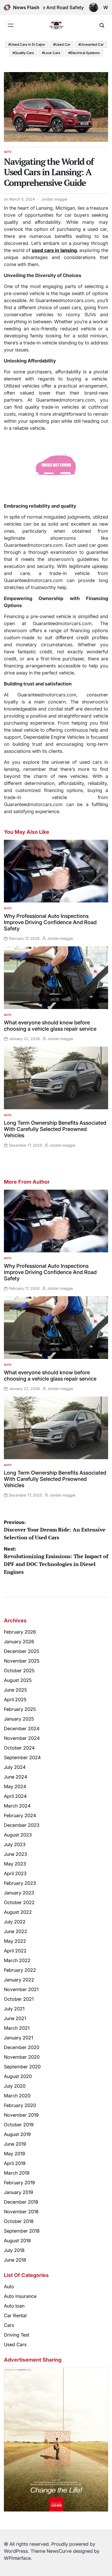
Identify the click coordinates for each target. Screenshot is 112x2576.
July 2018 (14, 2250)
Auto (8, 152)
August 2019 (17, 2134)
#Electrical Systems (84, 53)
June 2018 (15, 2260)
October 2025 (19, 1671)
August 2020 (18, 2076)
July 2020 (15, 2086)
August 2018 (17, 2241)
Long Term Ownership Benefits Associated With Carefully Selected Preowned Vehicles (55, 1129)
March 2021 (17, 2028)
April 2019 (15, 2163)
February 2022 (20, 1970)
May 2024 (15, 1786)
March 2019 (17, 2173)
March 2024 (17, 1806)
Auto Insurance (20, 2296)
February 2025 (20, 1709)
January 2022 (19, 1980)
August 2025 (18, 1680)
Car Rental (15, 2316)
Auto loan (14, 2306)
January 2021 (18, 2038)
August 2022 (18, 1912)
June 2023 (15, 1854)
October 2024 (19, 1748)
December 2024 (22, 1729)
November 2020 (22, 2057)
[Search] (102, 25)
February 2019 (19, 2183)
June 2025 (15, 1690)
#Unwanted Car (91, 44)
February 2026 (20, 1632)
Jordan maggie (54, 199)
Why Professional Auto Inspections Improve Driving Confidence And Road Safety (50, 922)
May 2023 (15, 1864)
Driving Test (17, 2335)
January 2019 (18, 2192)
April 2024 (15, 1796)
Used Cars (15, 2345)
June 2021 (15, 2018)
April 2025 (15, 1700)
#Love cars (51, 53)
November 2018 (21, 2212)
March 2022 (17, 1960)
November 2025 (22, 1661)
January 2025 (19, 1719)
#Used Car (62, 44)
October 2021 (19, 1999)
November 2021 (21, 1989)
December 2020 (22, 2047)
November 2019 (21, 2115)
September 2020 (22, 2067)
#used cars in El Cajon (27, 44)
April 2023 (15, 1873)
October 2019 (19, 2125)
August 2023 (18, 1835)
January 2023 (19, 1893)
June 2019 (15, 2144)
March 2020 (17, 2096)
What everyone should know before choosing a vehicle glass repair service (50, 1026)
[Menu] (11, 25)
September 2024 (22, 1758)
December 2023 (22, 1825)
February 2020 (20, 2105)
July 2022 (15, 1922)
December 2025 (22, 1651)
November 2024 (22, 1738)
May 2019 (14, 2154)
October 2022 (19, 1902)
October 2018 (19, 2221)
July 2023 (15, 1844)
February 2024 (20, 1815)
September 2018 (22, 2231)
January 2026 (19, 1642)
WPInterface (17, 2558)
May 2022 (15, 1941)
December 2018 (21, 2202)
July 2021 (14, 2009)
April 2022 (15, 1951)
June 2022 (15, 1931)
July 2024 (15, 1767)
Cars (9, 2325)
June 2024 (16, 1777)
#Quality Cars (23, 53)
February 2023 (20, 1883)
